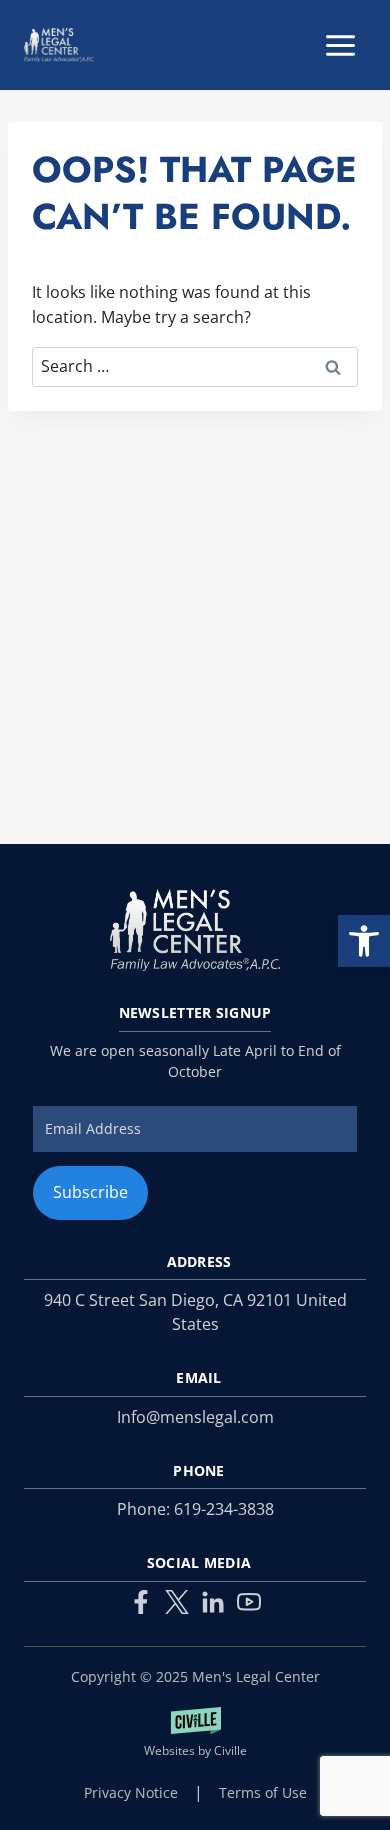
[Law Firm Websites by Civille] (195, 1734)
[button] (364, 941)
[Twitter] (177, 1602)
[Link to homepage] (195, 930)
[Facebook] (141, 1602)
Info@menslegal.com (195, 1417)
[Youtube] (249, 1602)
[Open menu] (340, 45)
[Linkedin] (213, 1602)
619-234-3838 (224, 1509)
